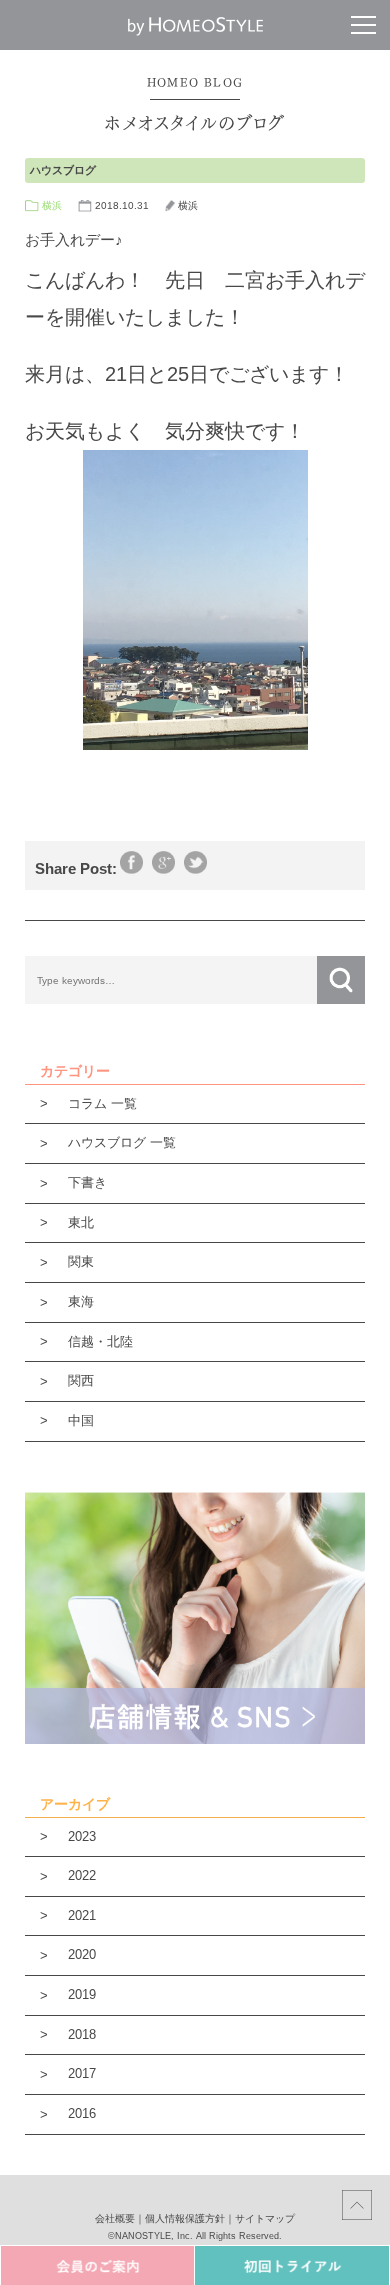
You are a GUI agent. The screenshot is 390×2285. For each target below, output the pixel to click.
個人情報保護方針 (185, 2218)
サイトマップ (265, 2218)
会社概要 (115, 2218)
